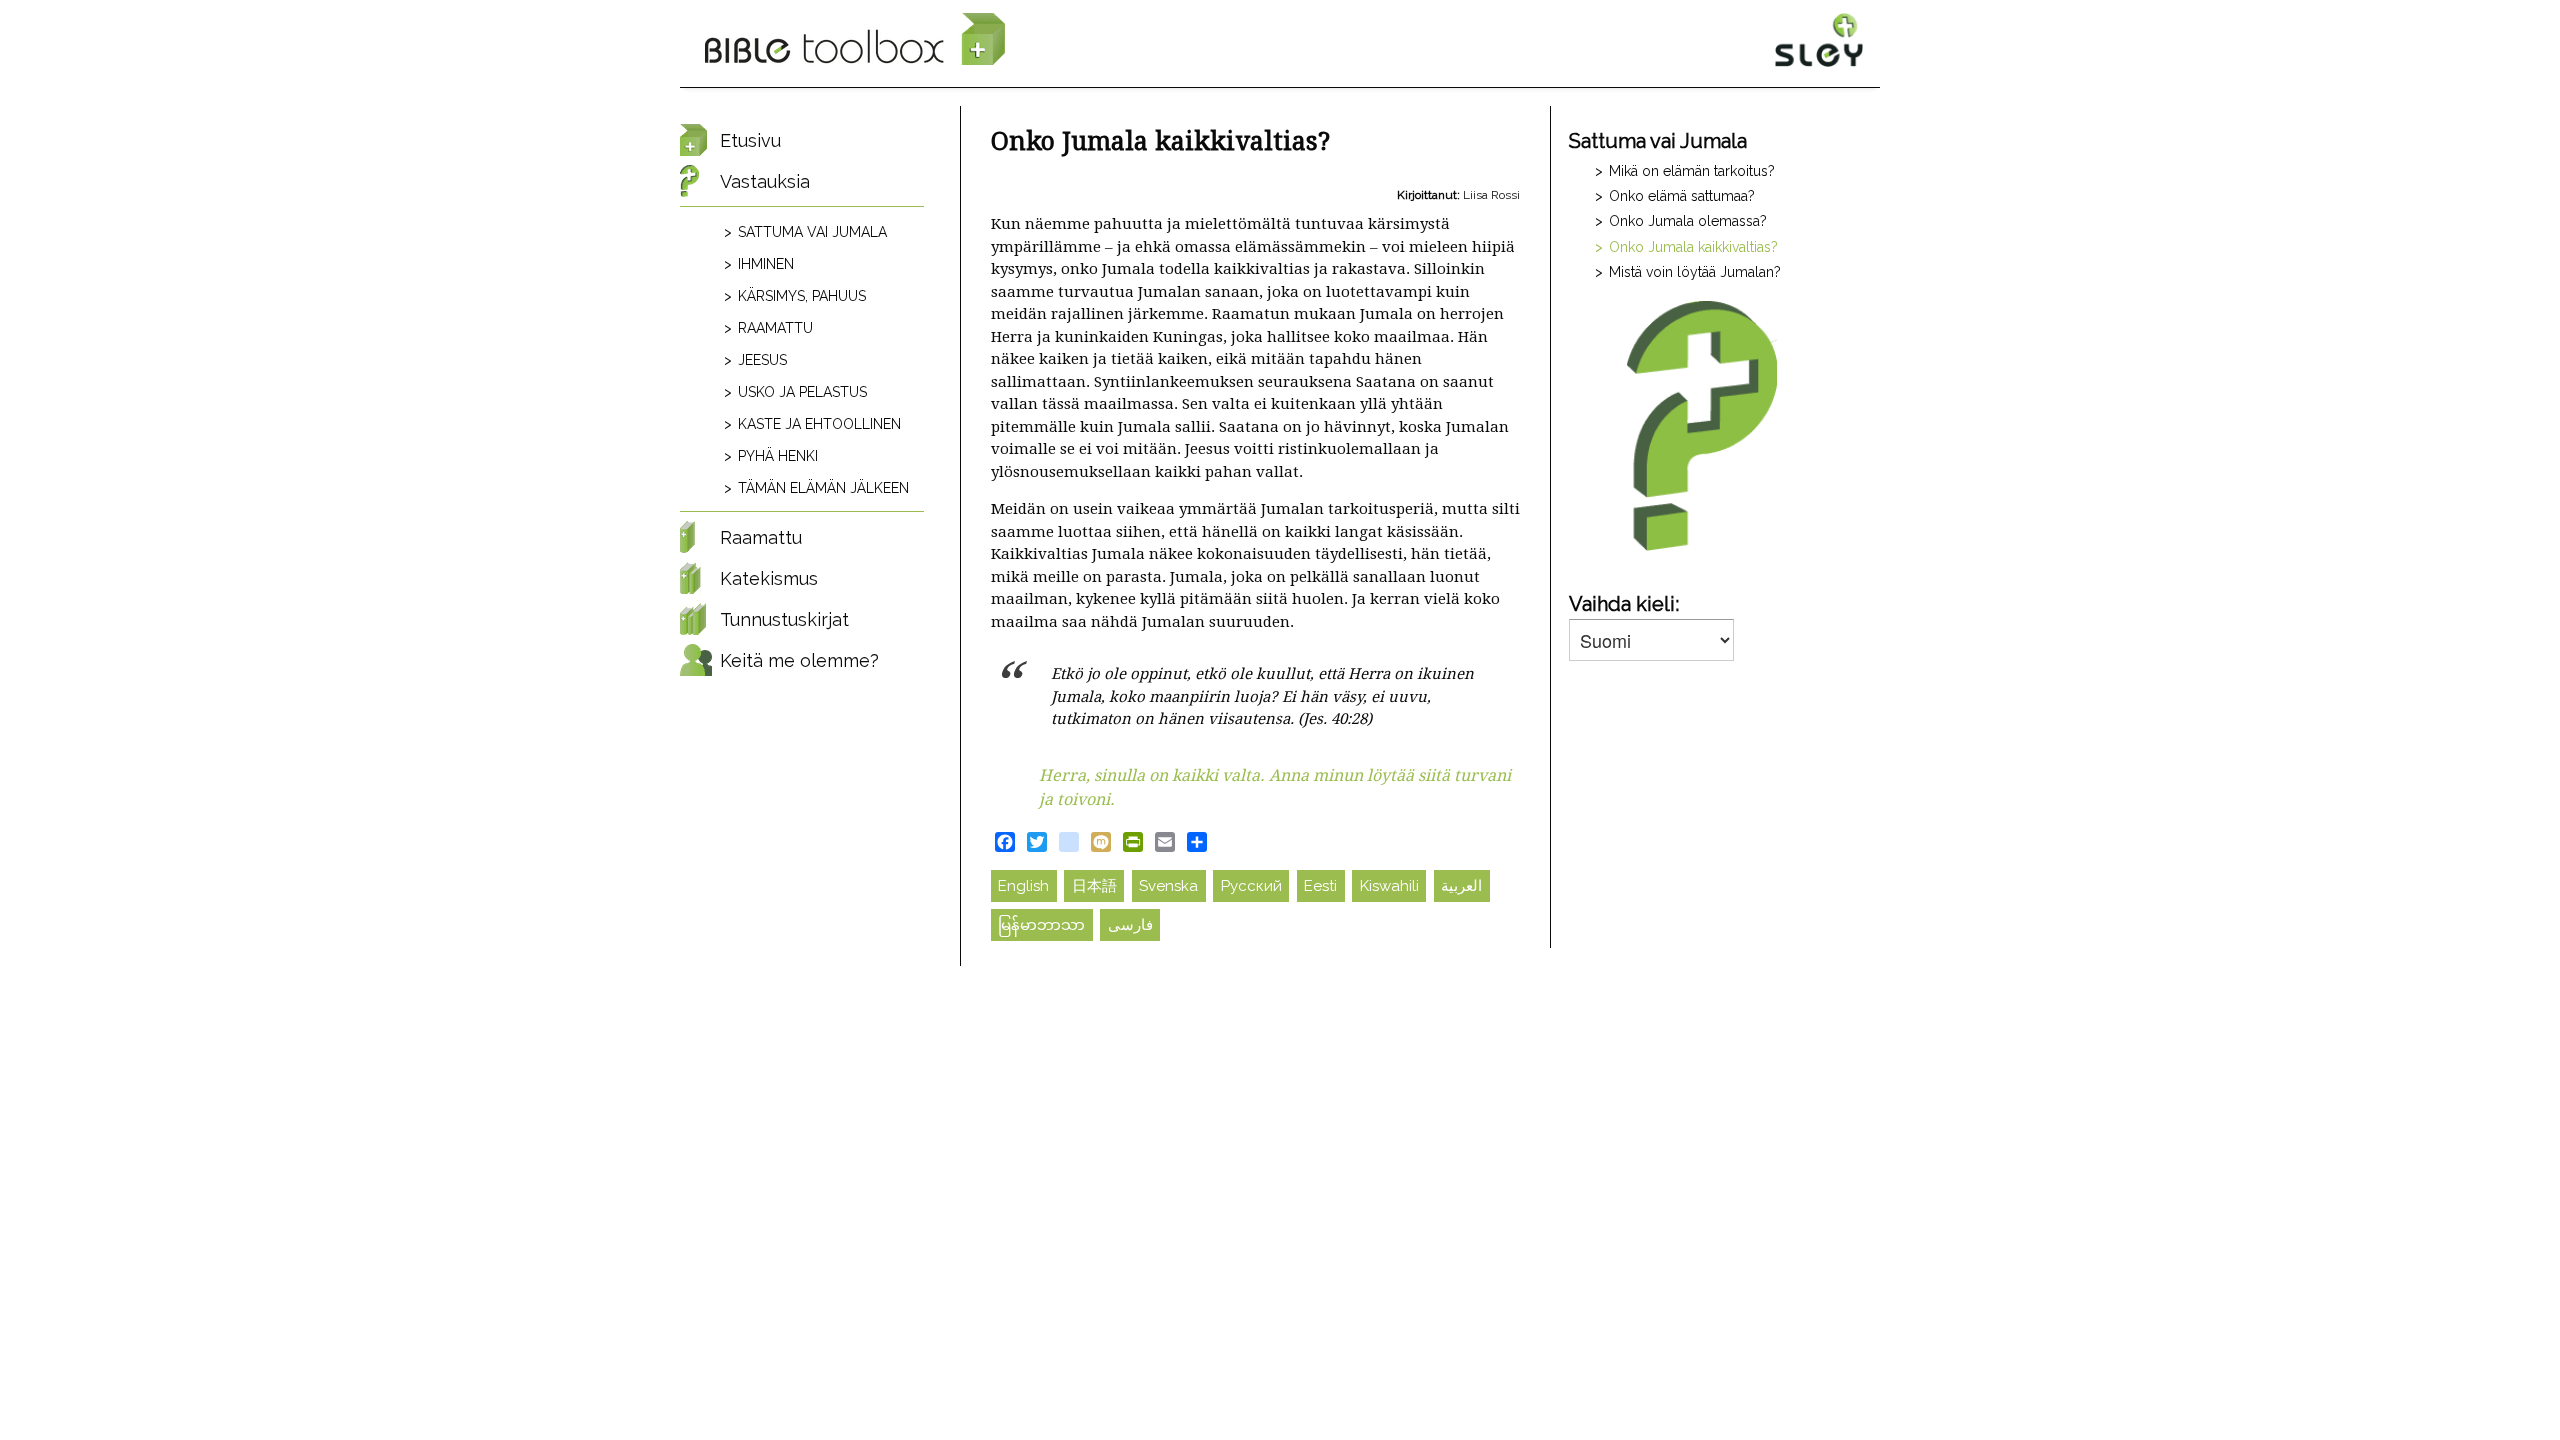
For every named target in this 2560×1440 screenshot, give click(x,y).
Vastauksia (765, 181)
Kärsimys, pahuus (802, 296)
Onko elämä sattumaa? (1682, 196)
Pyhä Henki (778, 456)
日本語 (1094, 886)
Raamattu (775, 328)
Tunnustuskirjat (784, 619)
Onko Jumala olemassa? (1688, 221)
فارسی (1130, 925)
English (1023, 886)
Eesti (1320, 886)
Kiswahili (1389, 886)
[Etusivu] (855, 40)
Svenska (1168, 886)
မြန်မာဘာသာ (1041, 925)
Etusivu (750, 140)
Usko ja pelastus (802, 392)
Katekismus (769, 578)
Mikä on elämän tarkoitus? (1692, 171)
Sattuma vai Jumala (812, 232)
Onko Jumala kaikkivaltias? (1693, 247)
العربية (1461, 886)
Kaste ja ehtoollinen (819, 424)
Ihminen (766, 264)
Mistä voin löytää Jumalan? (1695, 272)
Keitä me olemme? (799, 660)
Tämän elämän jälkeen (823, 488)
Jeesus (762, 360)
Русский (1251, 886)
